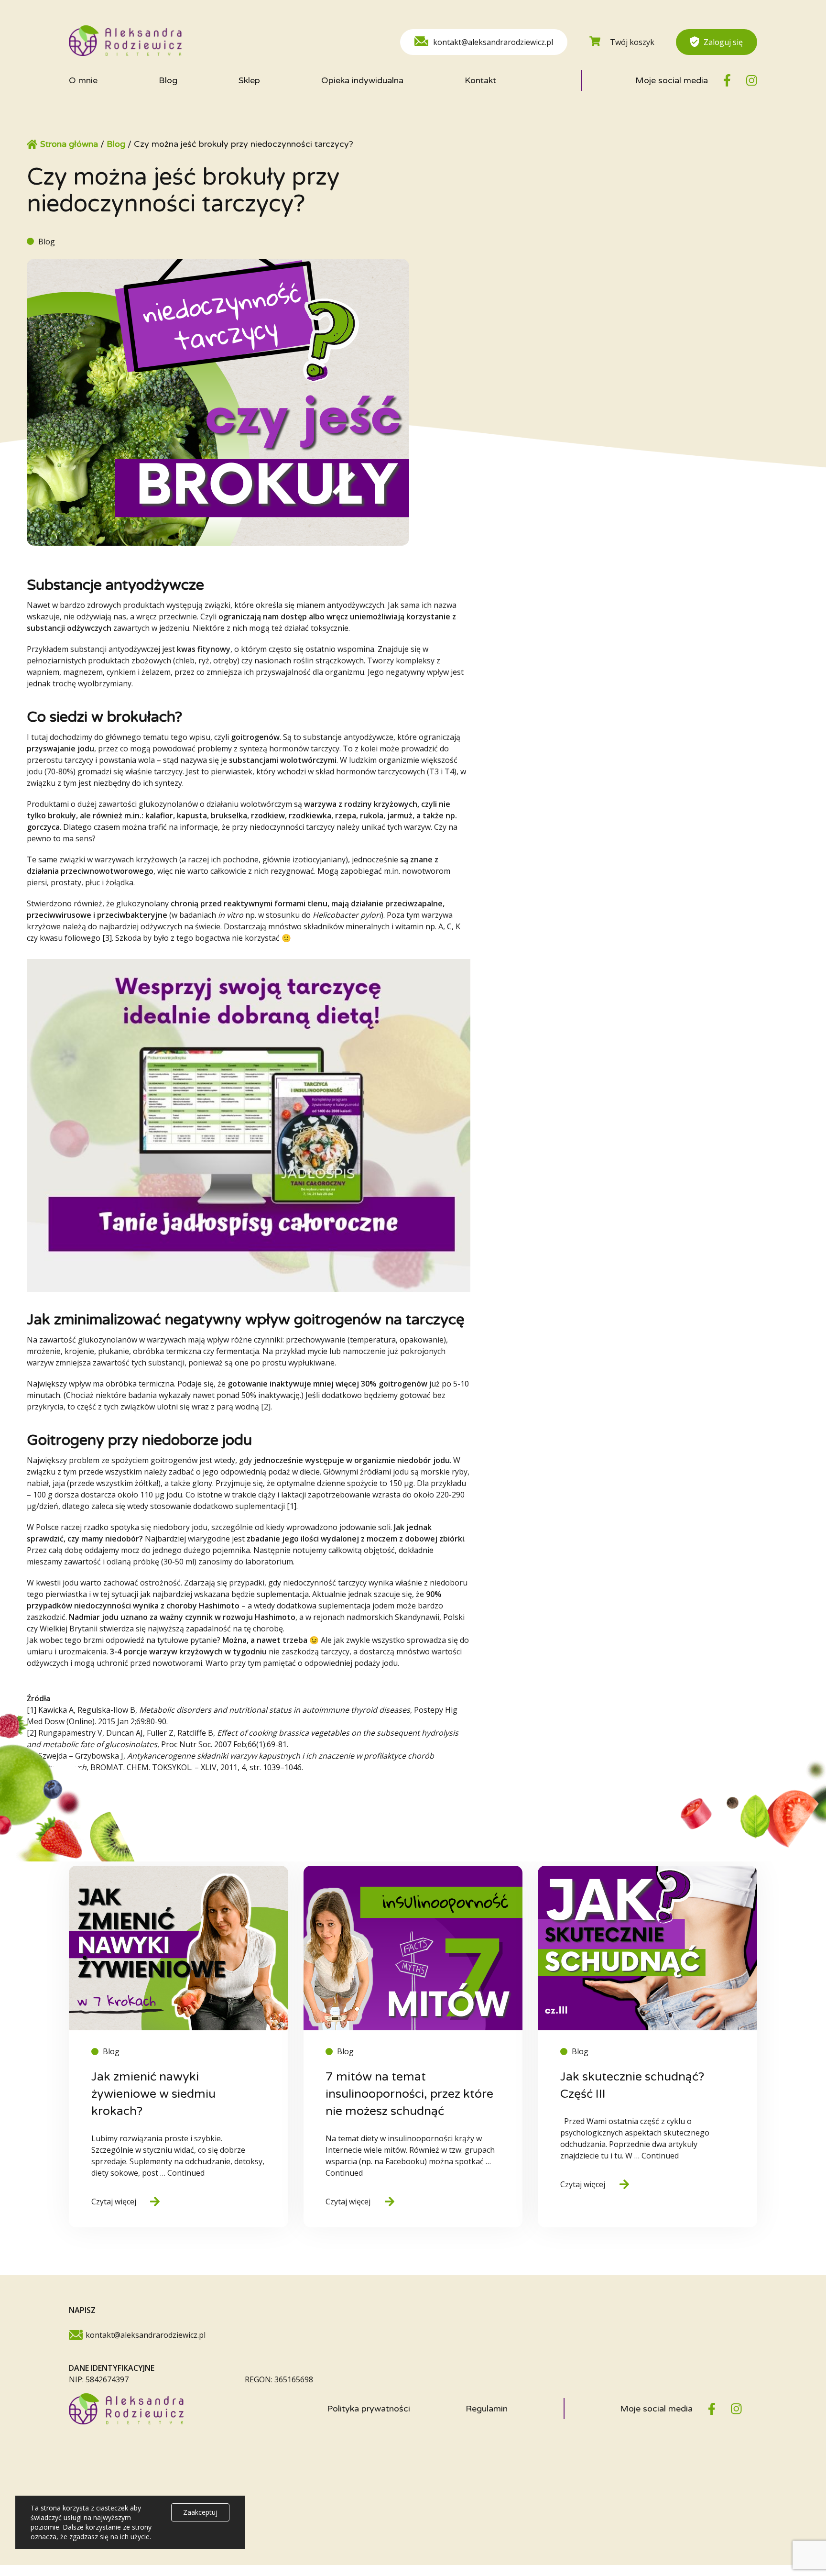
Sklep (249, 80)
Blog (168, 80)
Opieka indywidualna (362, 80)
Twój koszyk (632, 42)
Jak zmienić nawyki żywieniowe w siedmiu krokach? (153, 2094)
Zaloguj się (723, 42)
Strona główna (69, 144)
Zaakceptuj (200, 2512)
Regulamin (487, 2409)
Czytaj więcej (114, 2202)
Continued (186, 2173)
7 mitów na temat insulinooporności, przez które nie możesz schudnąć (409, 2094)
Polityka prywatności (369, 2409)
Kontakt (480, 80)
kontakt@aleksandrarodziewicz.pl (493, 42)
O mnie (83, 80)
